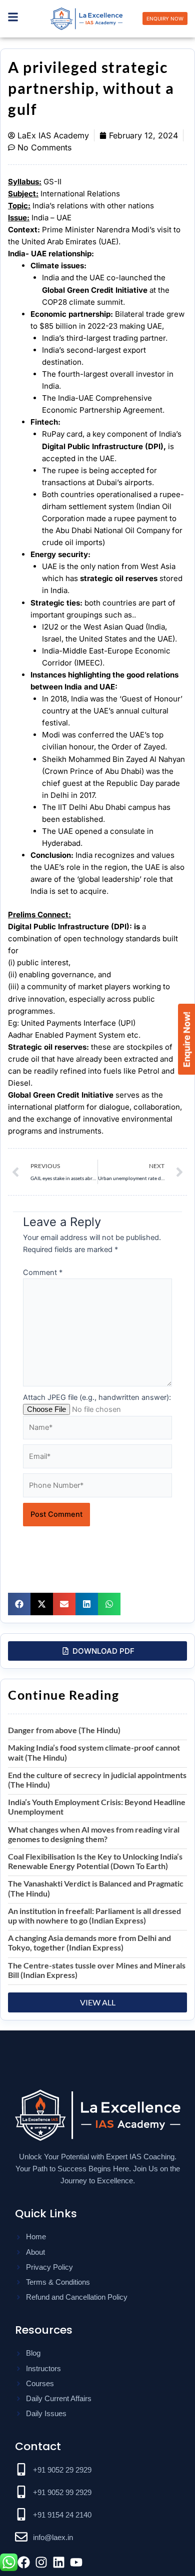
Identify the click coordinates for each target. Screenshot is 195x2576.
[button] (19, 1604)
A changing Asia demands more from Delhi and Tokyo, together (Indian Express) (89, 1942)
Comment (43, 1273)
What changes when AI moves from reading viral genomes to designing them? (94, 1834)
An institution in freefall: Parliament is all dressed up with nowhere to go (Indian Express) (94, 1916)
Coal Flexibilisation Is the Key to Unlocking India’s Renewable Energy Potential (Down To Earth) (95, 1861)
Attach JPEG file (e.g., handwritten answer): (97, 1397)
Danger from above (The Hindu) (64, 1730)
